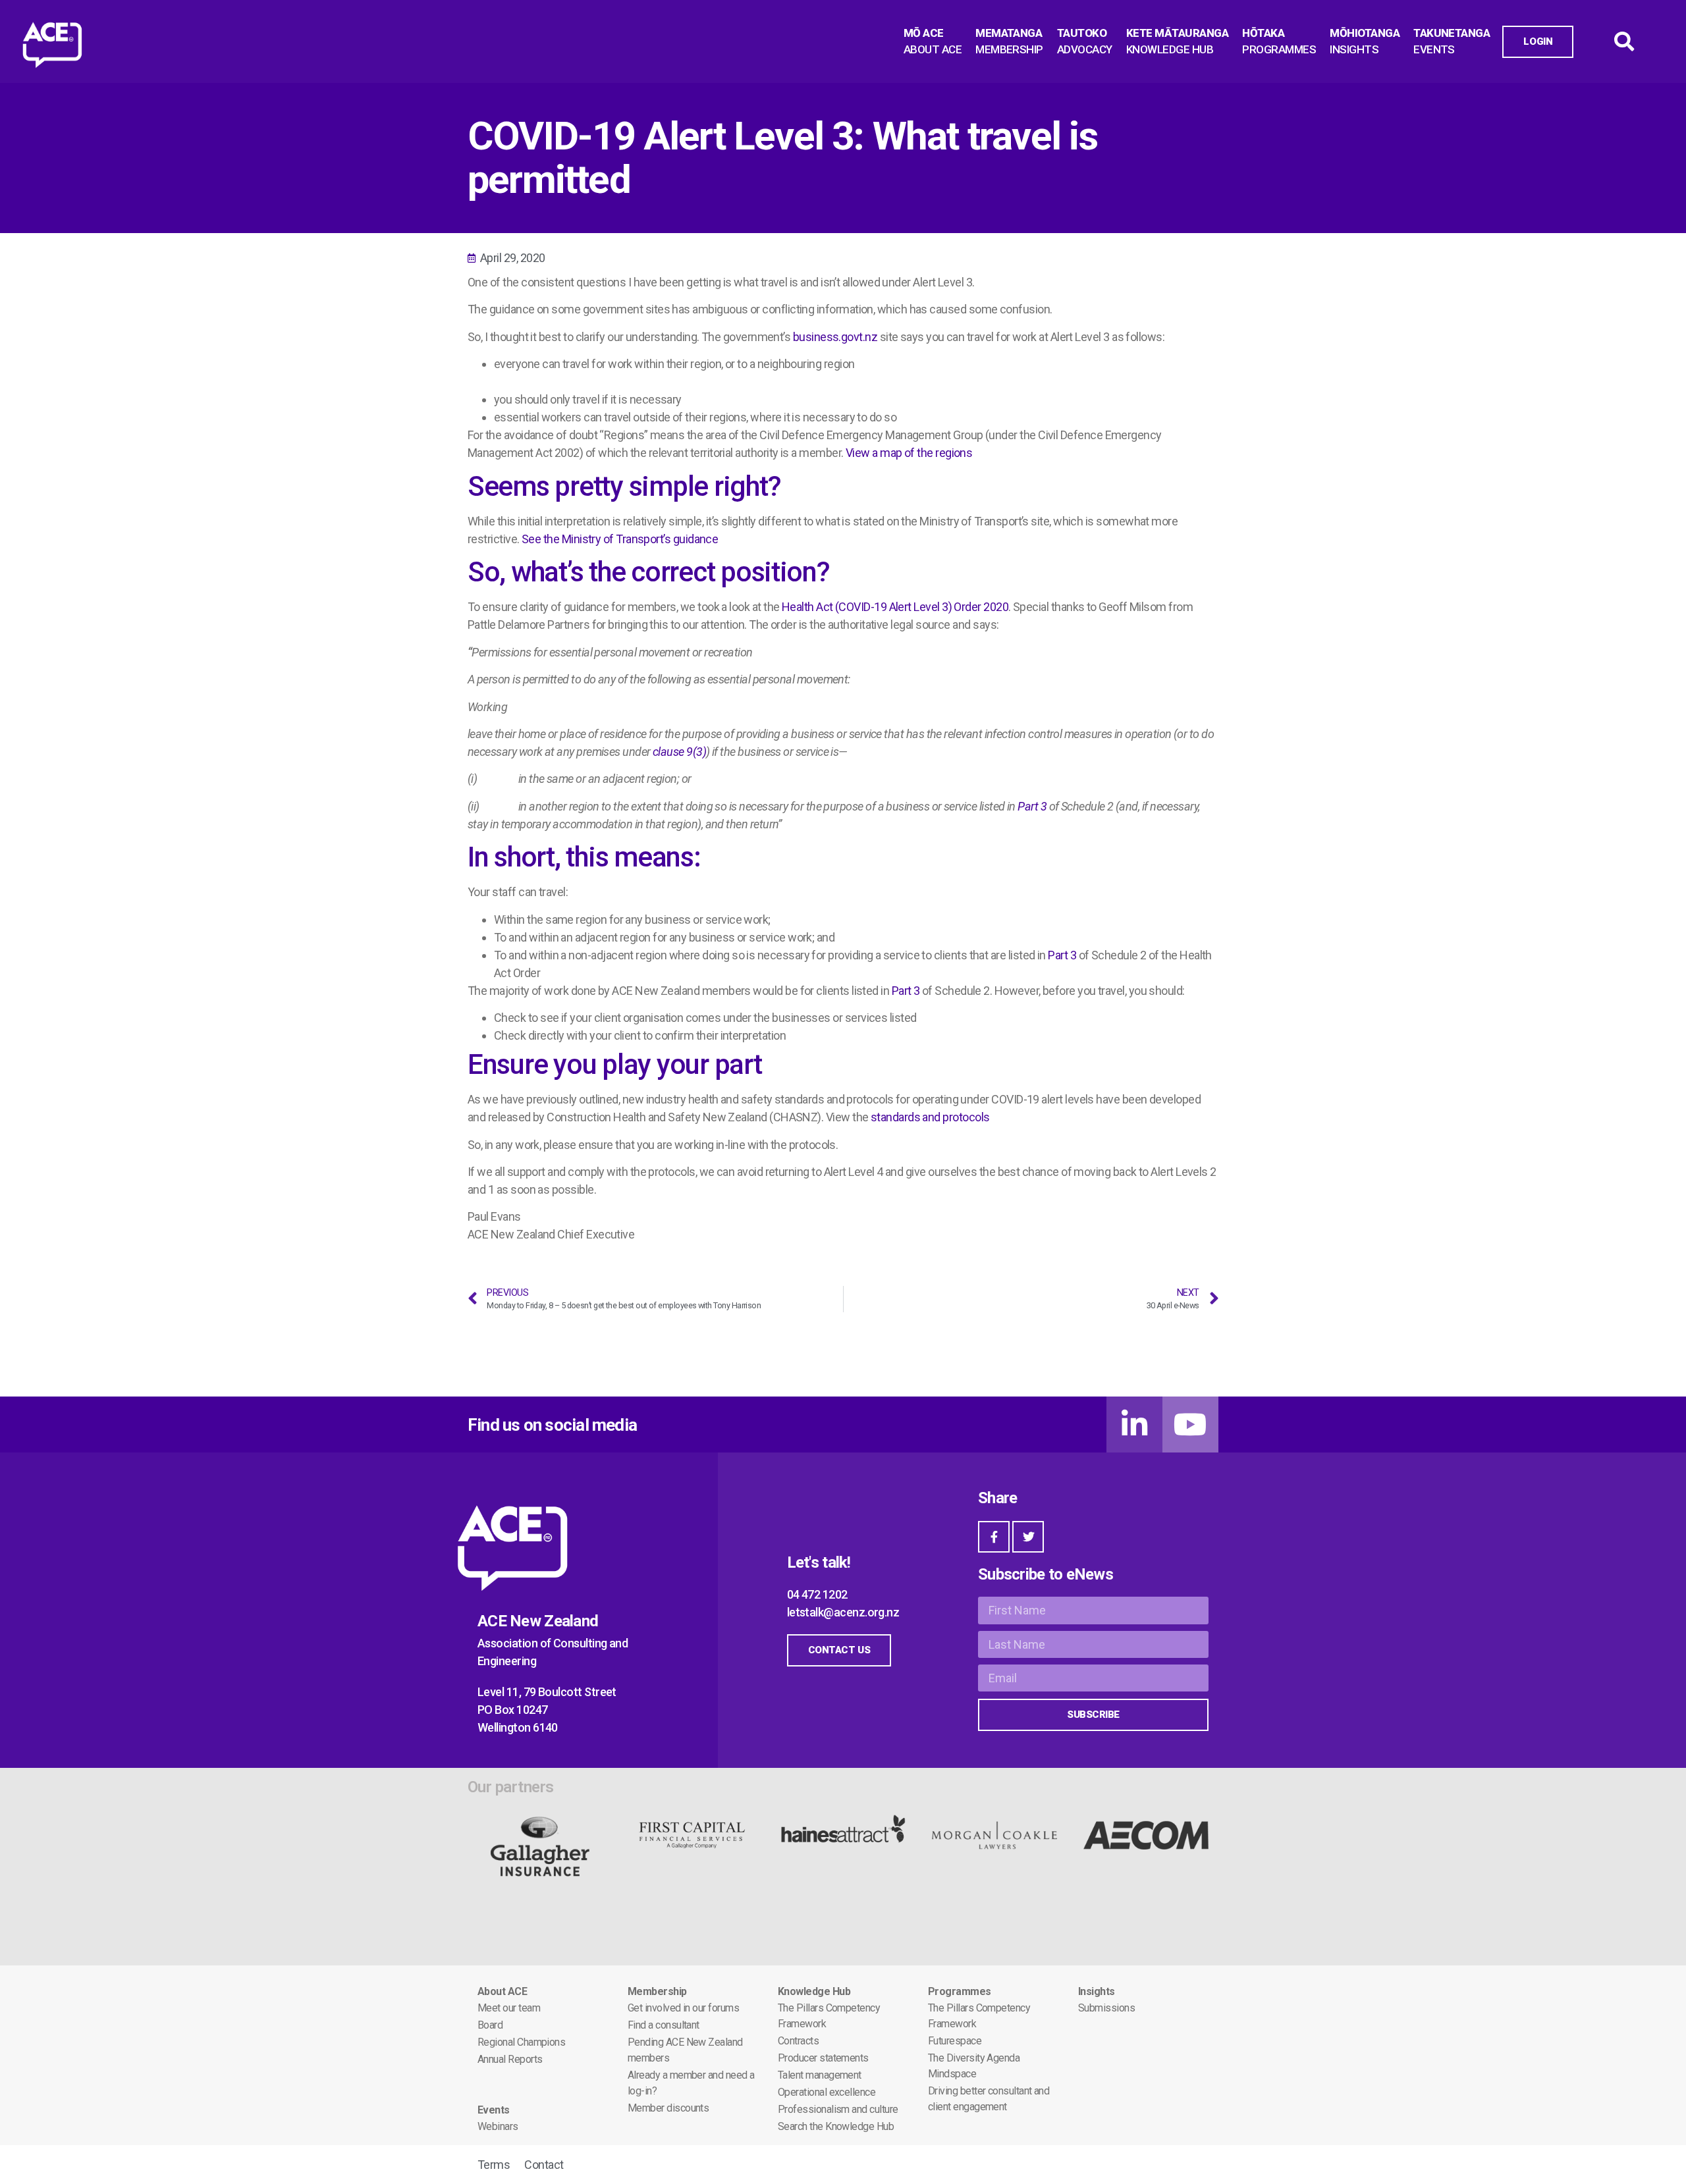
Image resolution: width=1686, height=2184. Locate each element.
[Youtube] (1190, 1425)
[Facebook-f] (994, 1537)
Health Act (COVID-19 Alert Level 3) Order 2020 (895, 607)
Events (494, 2110)
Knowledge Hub (814, 1991)
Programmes (960, 1991)
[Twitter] (1028, 1537)
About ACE (502, 1991)
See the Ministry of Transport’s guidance (620, 539)
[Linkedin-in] (1134, 1425)
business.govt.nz (835, 337)
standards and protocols (930, 1117)
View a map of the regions (909, 453)
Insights (1097, 1991)
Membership (657, 1991)
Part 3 (1062, 955)
